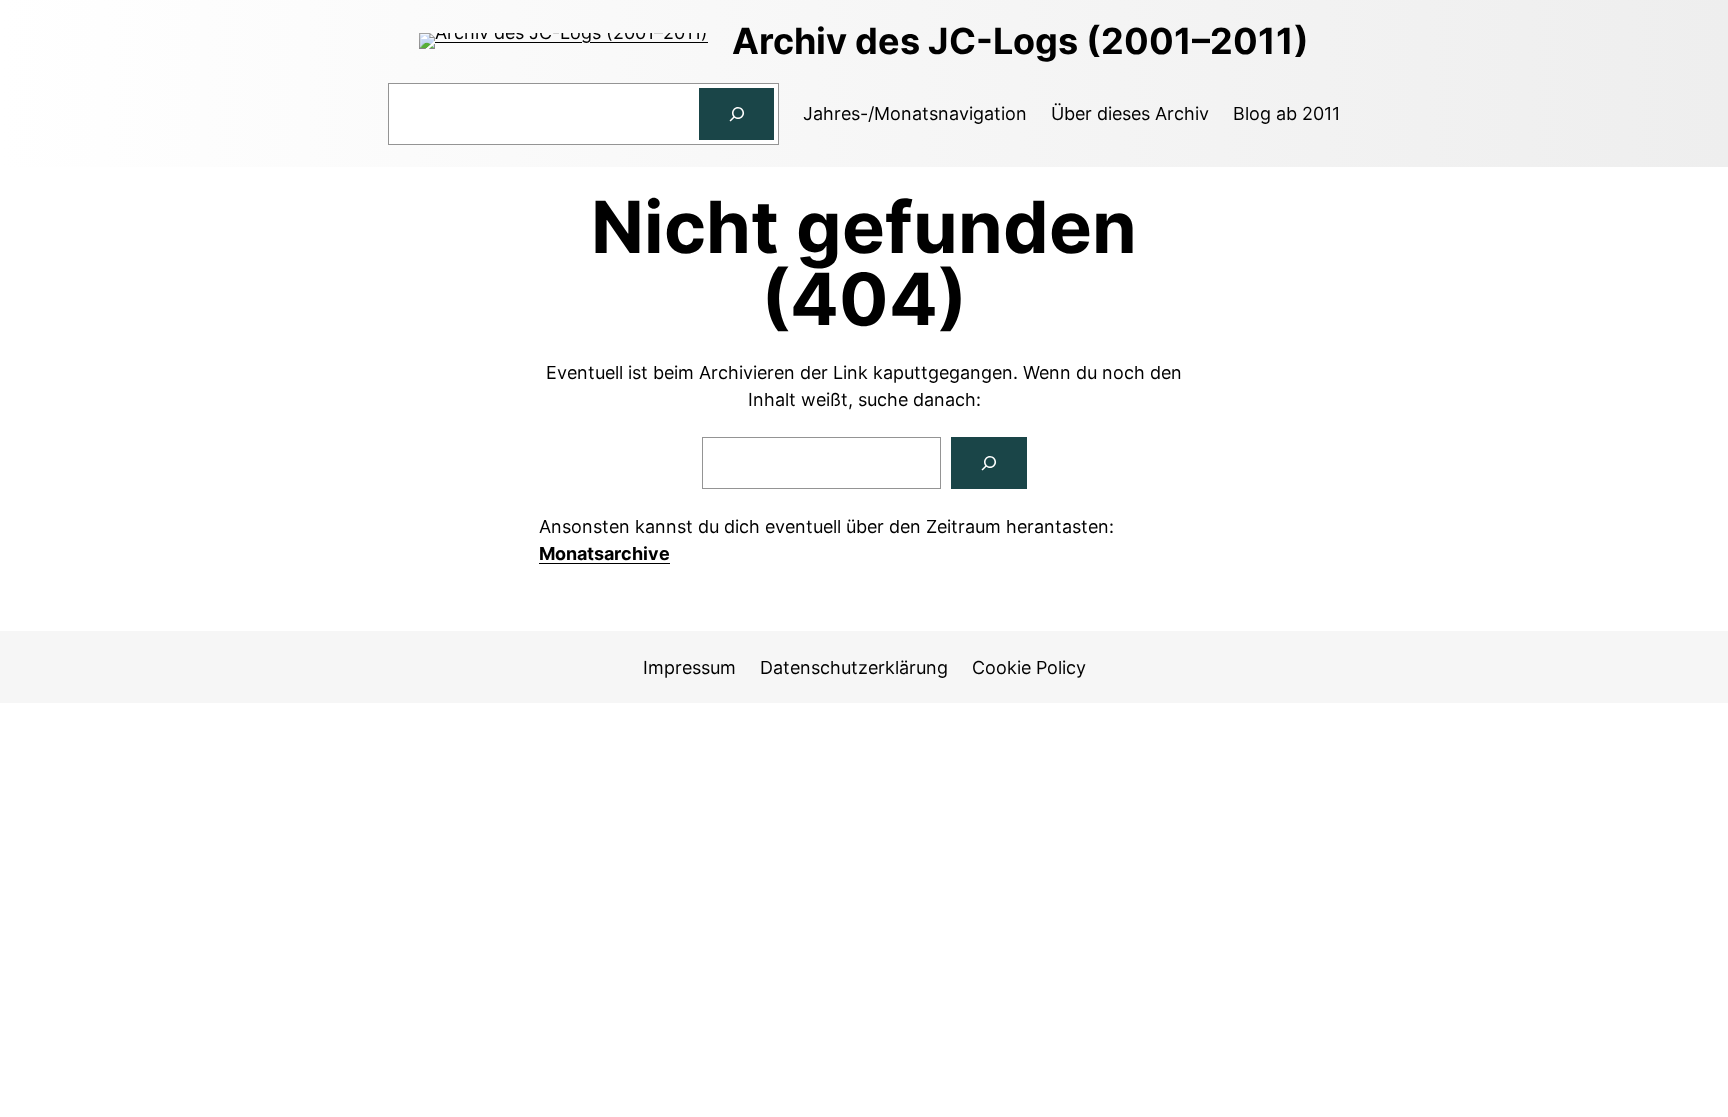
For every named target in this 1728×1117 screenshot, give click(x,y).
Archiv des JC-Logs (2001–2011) (1020, 41)
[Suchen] (737, 114)
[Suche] (989, 463)
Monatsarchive (604, 553)
